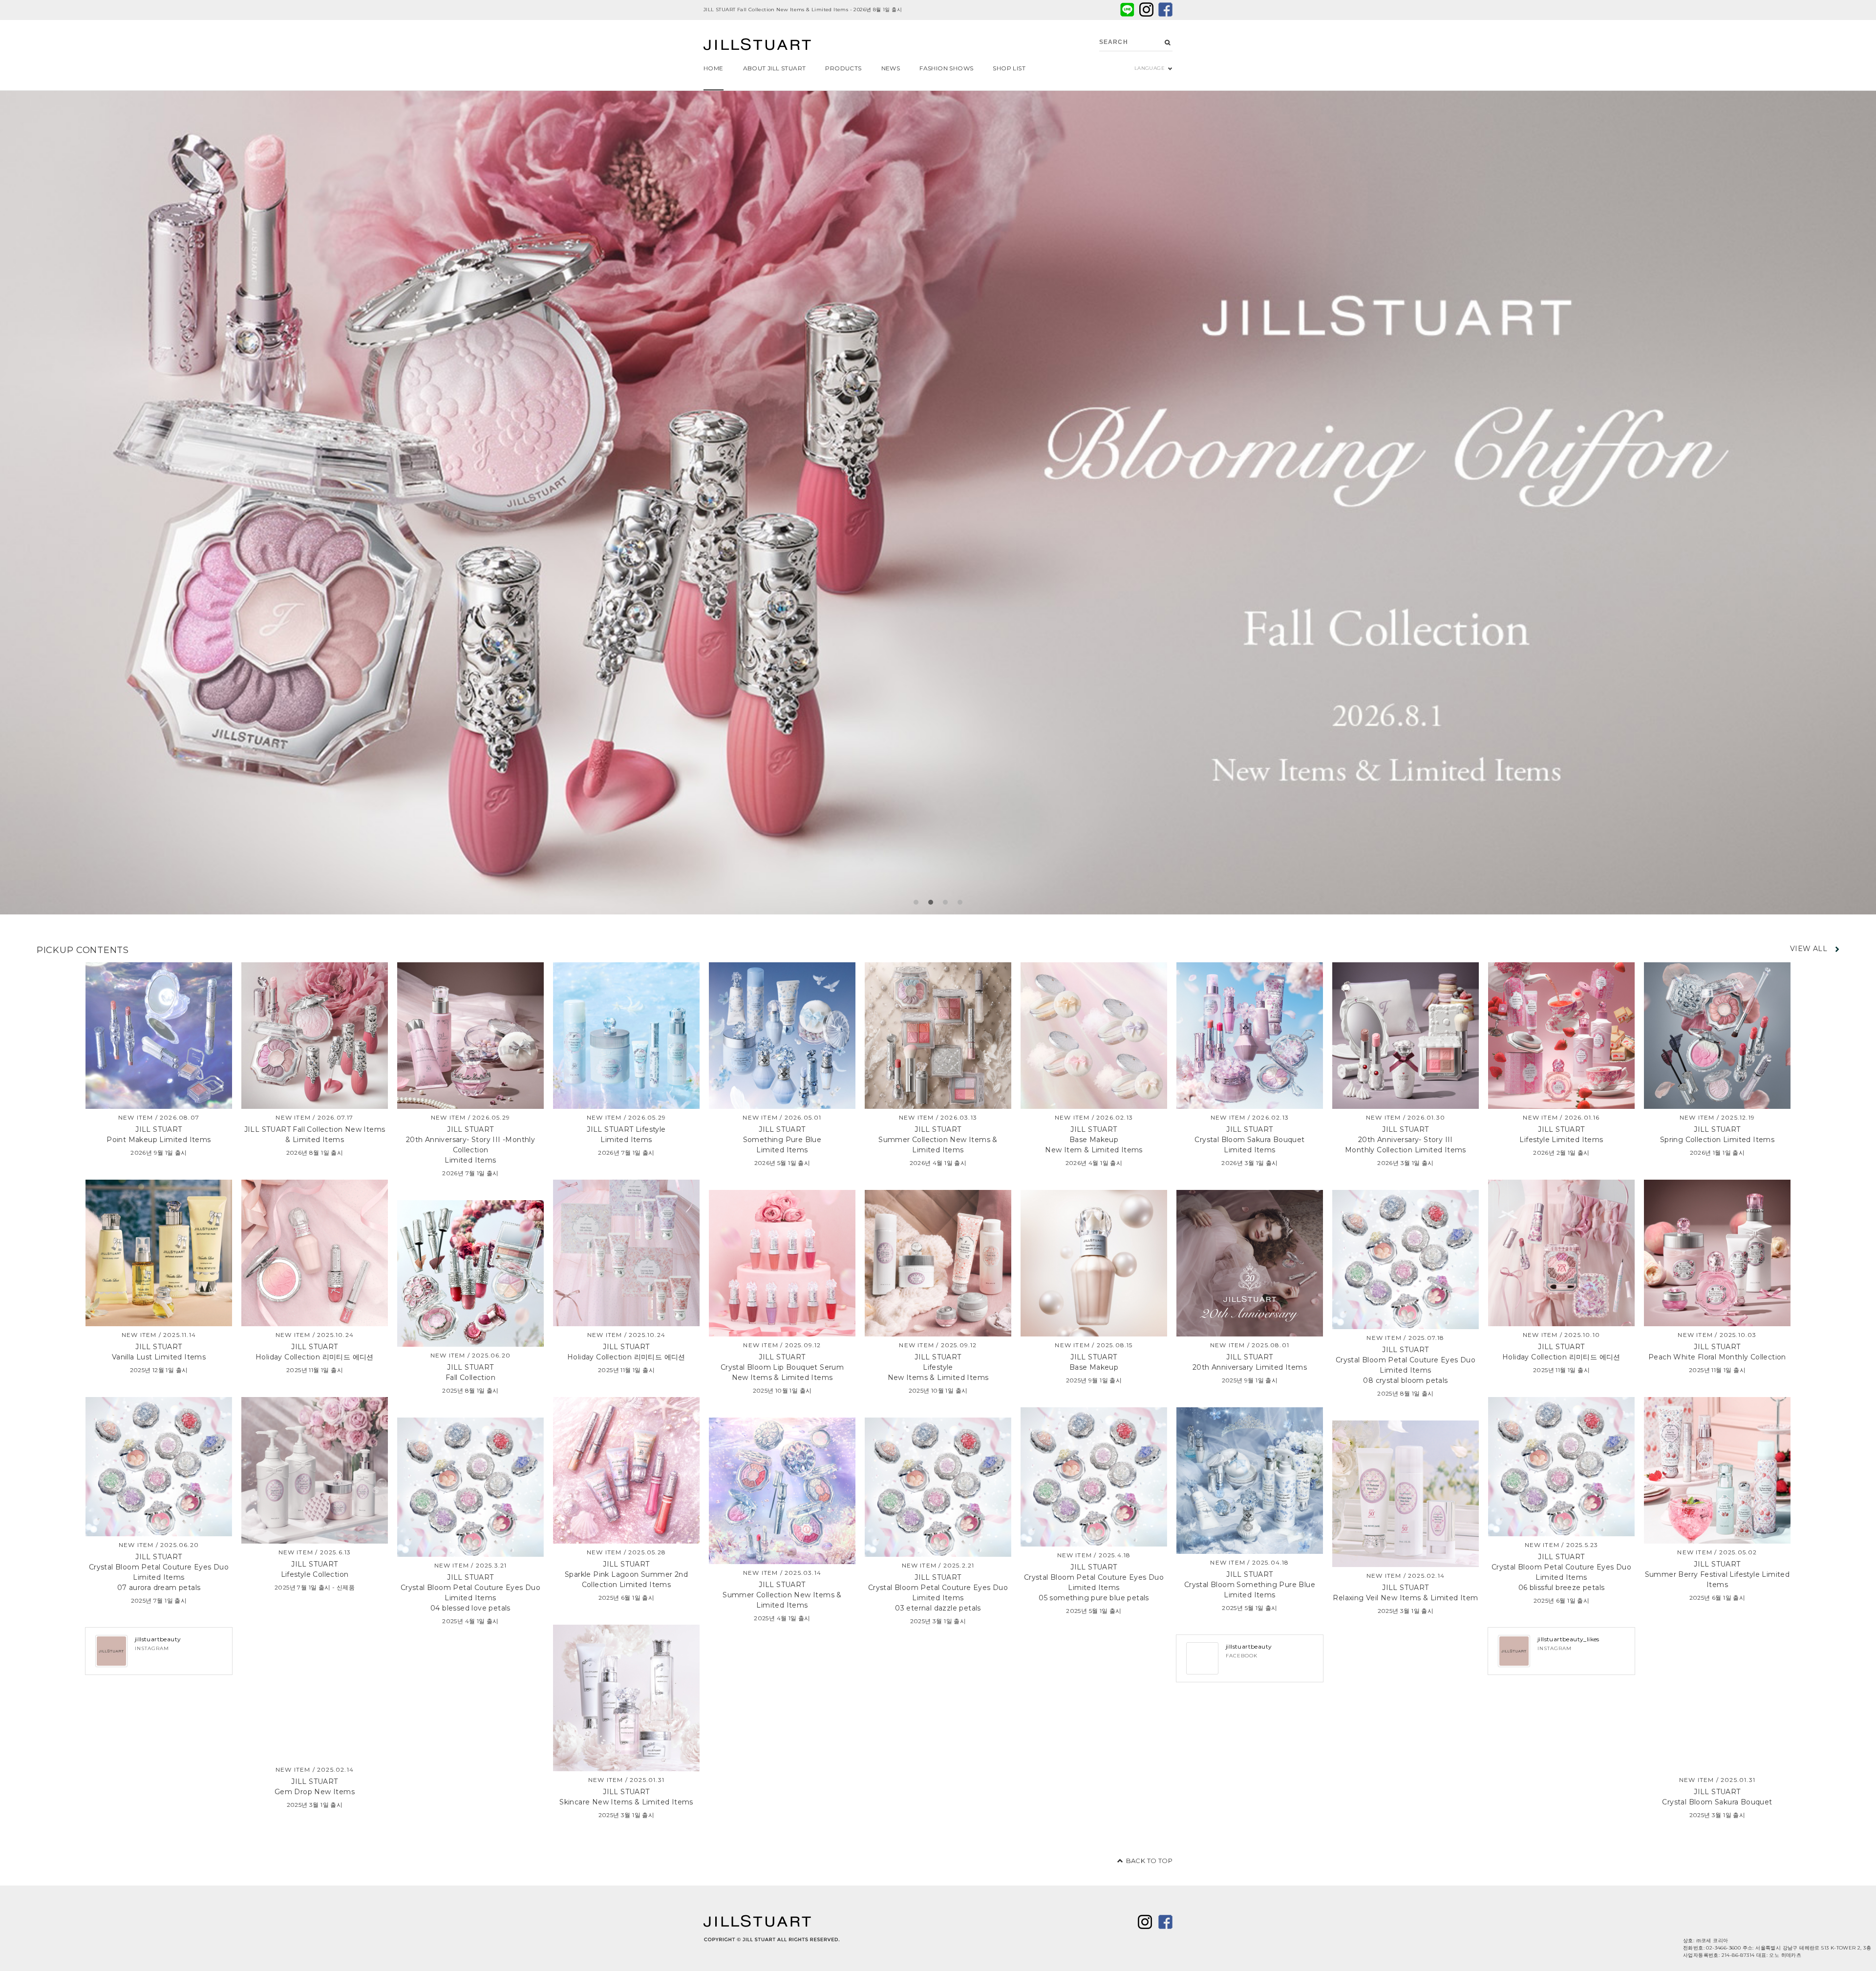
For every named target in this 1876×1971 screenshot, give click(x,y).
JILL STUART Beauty (757, 45)
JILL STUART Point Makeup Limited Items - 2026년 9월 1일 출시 (785, 10)
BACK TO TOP (1149, 1861)
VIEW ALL (1809, 949)
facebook (1165, 10)
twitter (1146, 10)
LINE (1127, 10)
